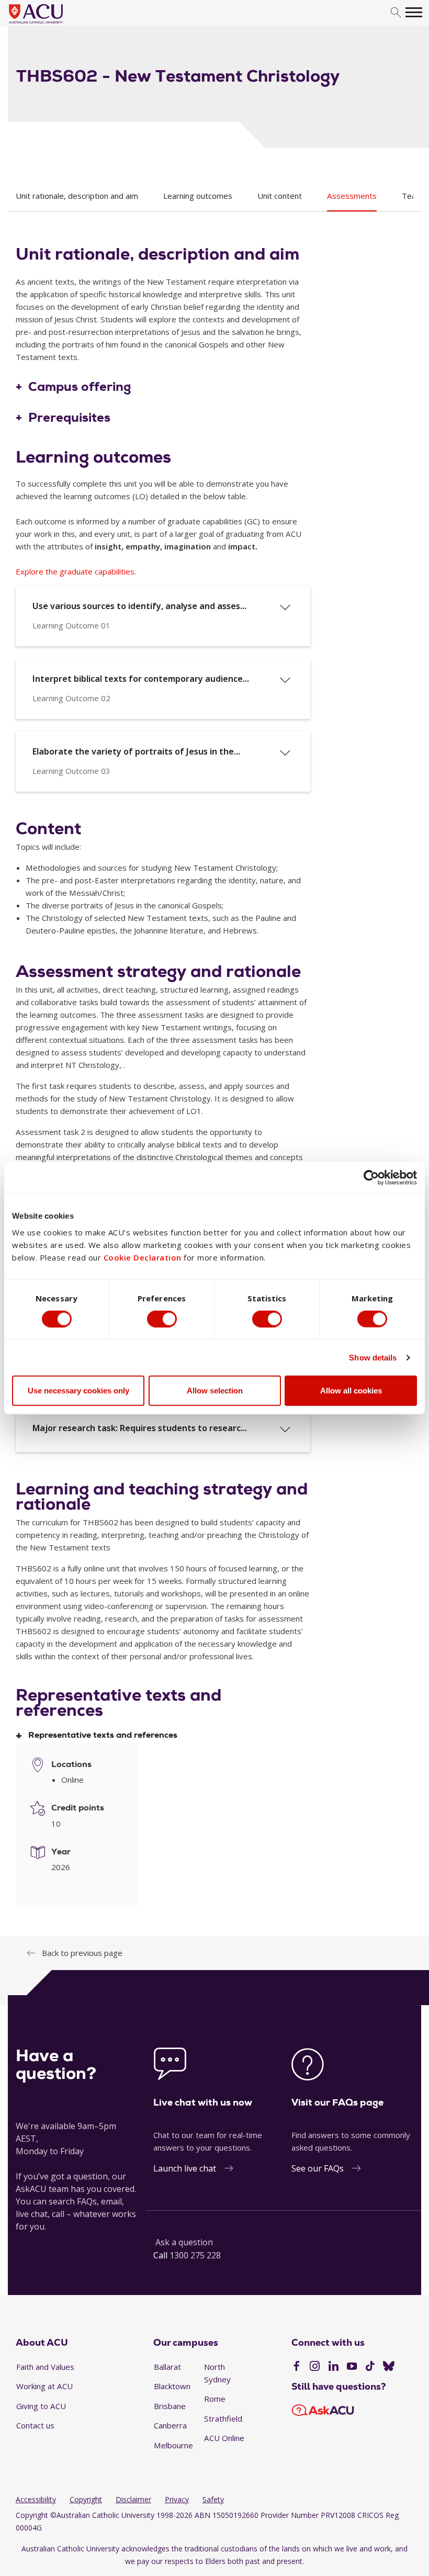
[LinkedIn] (334, 2367)
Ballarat (167, 2367)
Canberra (170, 2425)
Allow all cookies (351, 1391)
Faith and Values (45, 2367)
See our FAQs (318, 2168)
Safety (213, 2499)
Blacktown (172, 2386)
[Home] (52, 24)
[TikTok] (370, 2367)
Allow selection (215, 1391)
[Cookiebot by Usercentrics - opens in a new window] (371, 1177)
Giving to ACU (41, 2406)
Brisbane (170, 2406)
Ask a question (184, 2242)
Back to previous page (82, 1953)
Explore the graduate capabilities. (76, 571)
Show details (373, 1357)
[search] (396, 13)
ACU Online (224, 2438)
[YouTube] (352, 2367)
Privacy (177, 2499)
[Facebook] (296, 2367)
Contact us (35, 2425)
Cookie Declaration (143, 1257)
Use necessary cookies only (78, 1391)
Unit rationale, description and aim (77, 196)
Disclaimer (133, 2499)
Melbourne (173, 2445)
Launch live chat (185, 2168)
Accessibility (36, 2499)
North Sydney (217, 2373)
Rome (215, 2399)
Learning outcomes (198, 196)
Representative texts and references (103, 1735)
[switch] (162, 1319)
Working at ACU (44, 2386)
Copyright (86, 2499)
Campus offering (80, 387)
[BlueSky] (389, 2367)
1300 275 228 (195, 2255)
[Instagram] (315, 2367)
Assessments (352, 196)
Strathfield (223, 2418)
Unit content (280, 196)
